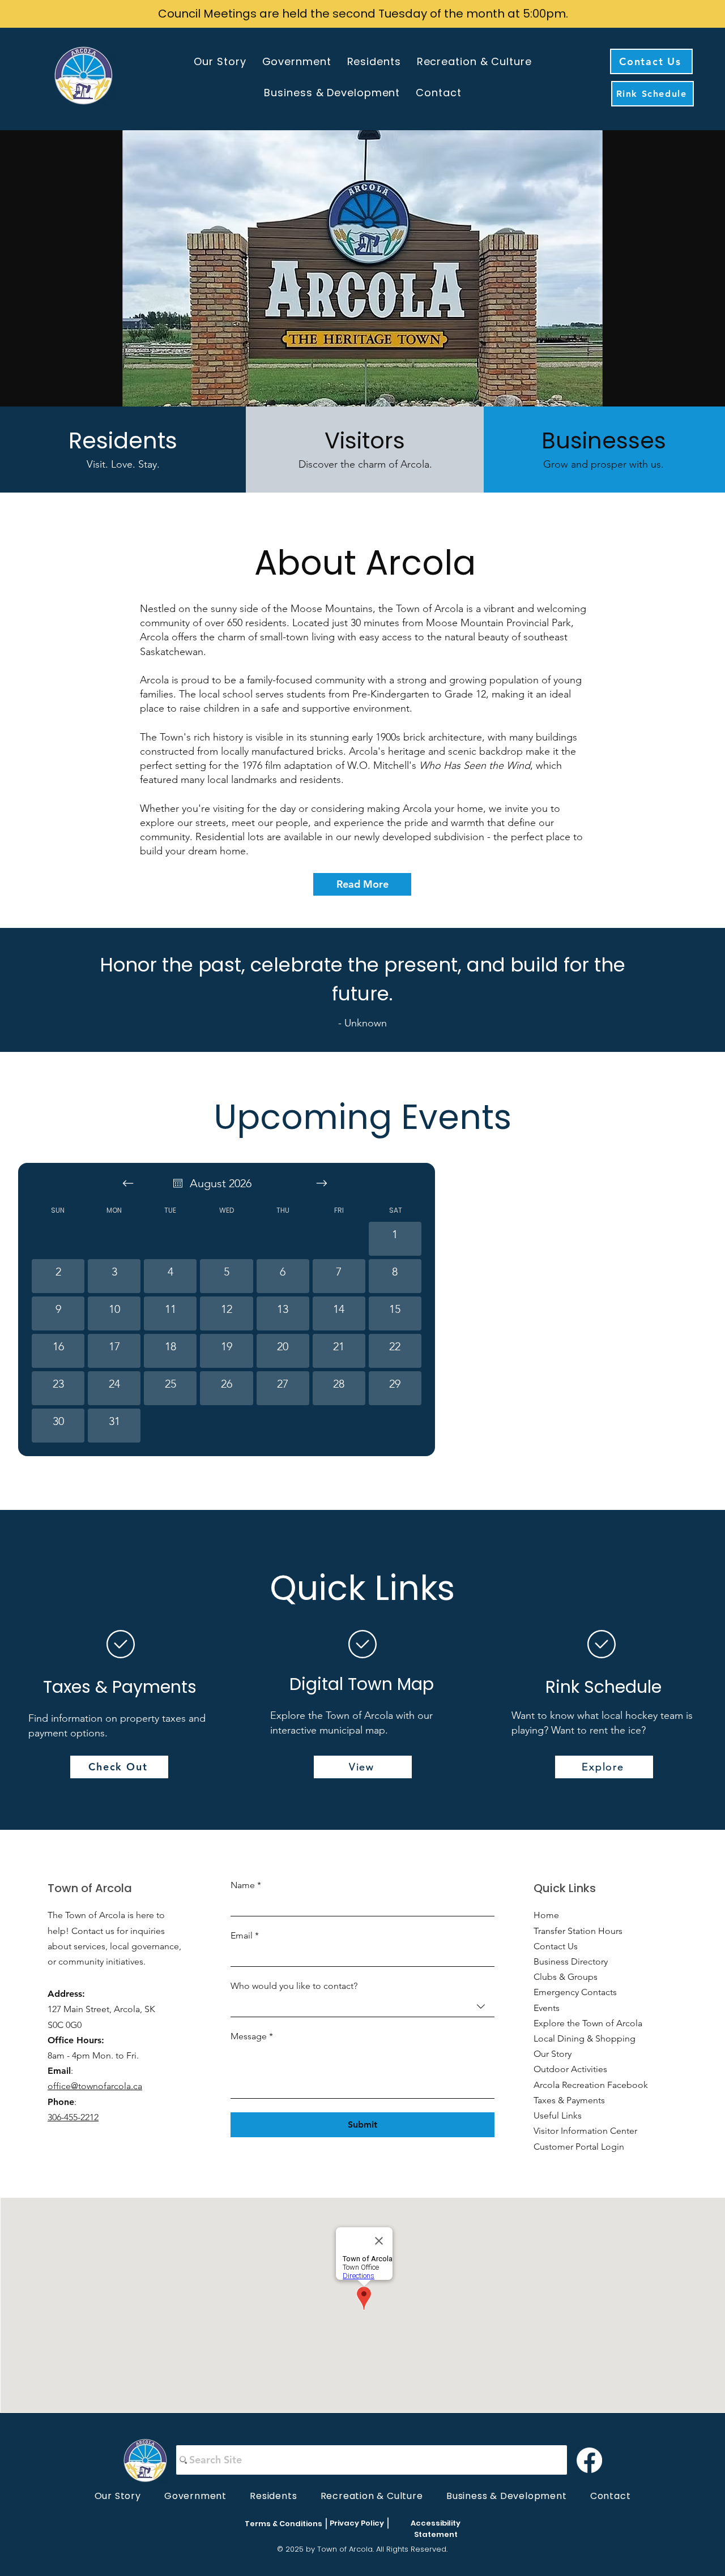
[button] (220, 61)
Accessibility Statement (436, 2529)
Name (246, 1885)
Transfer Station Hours (578, 1931)
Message (252, 2036)
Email (245, 1935)
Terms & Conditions (283, 2524)
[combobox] (362, 2007)
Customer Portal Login (579, 2147)
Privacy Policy (357, 2523)
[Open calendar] (178, 1183)
